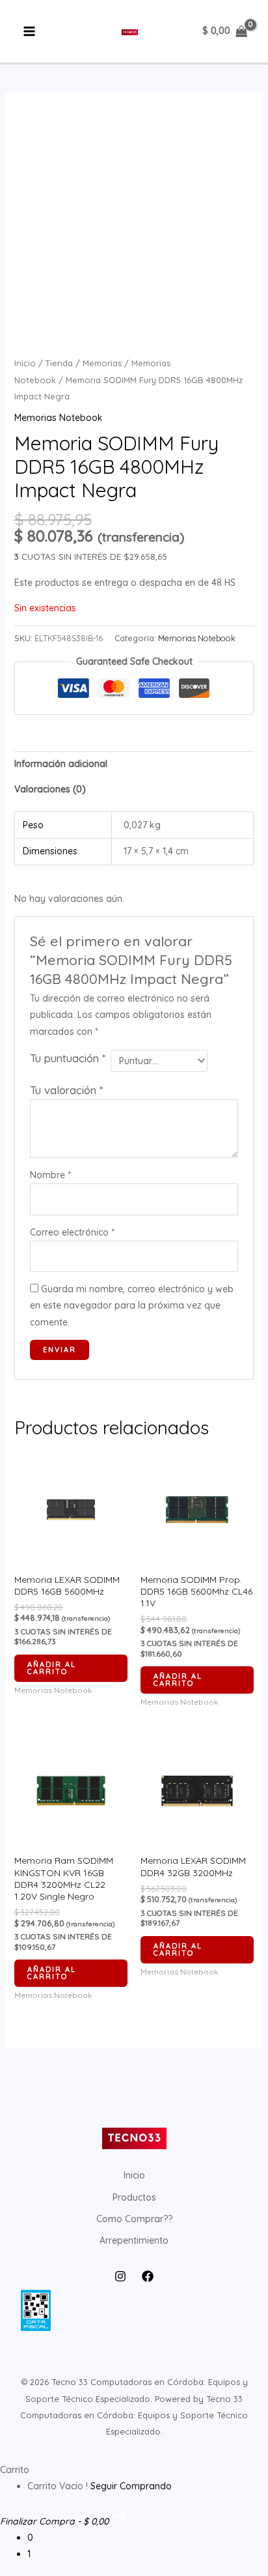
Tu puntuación (68, 1058)
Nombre (50, 1175)
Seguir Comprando (131, 2486)
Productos (134, 2197)
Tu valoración (66, 1090)
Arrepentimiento (134, 2240)
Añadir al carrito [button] (52, 1668)
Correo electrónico (72, 1232)
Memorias (102, 363)
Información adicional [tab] (61, 764)
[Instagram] (120, 2276)
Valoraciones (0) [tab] (50, 789)
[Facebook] (148, 2276)
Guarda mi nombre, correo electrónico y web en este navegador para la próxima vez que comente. (132, 1305)
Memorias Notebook (59, 418)
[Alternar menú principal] (29, 32)
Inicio (25, 363)
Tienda (59, 363)
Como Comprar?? (134, 2219)
